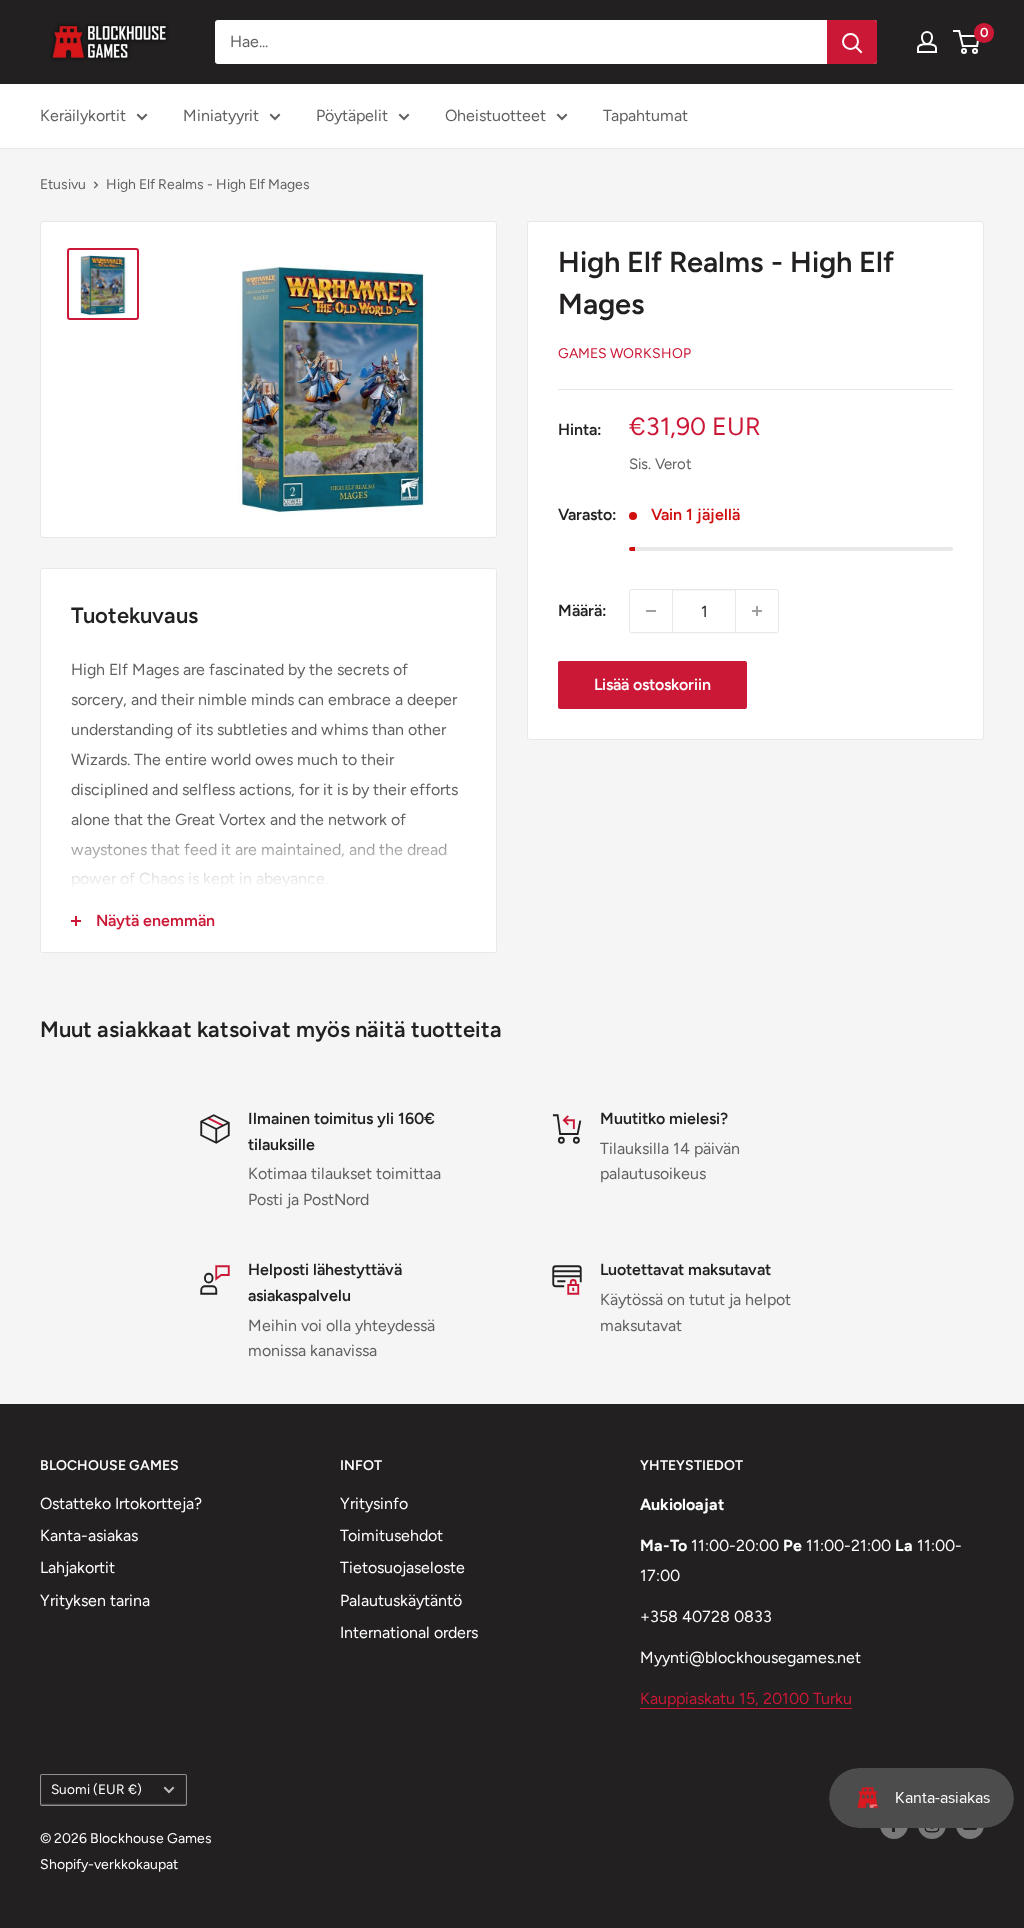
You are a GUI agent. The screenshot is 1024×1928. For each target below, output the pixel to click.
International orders (409, 1632)
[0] (967, 42)
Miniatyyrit (221, 115)
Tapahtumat (645, 115)
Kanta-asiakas (89, 1535)
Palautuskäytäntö (401, 1600)
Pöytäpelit (352, 115)
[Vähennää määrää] (651, 611)
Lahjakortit (77, 1567)
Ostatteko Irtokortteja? (121, 1503)
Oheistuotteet (495, 115)
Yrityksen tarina (95, 1600)
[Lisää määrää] (757, 611)
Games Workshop (624, 353)
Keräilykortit (83, 115)
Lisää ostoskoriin (652, 684)
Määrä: (582, 610)
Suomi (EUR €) (96, 1789)
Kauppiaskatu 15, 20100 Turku (746, 1698)
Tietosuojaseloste (402, 1567)
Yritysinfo (374, 1503)
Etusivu (63, 184)
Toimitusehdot (391, 1535)
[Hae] (852, 42)
